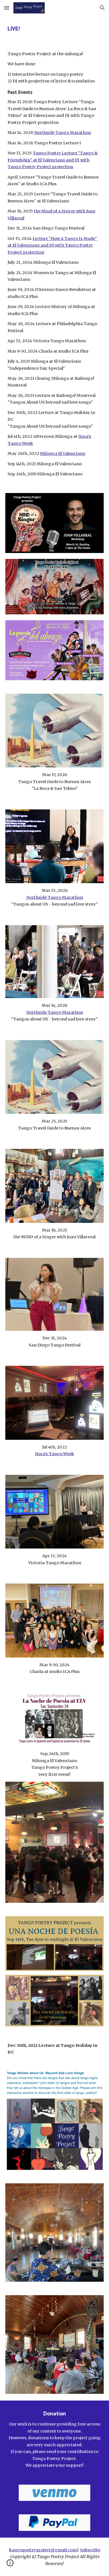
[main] (54, 29)
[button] (7, 8)
